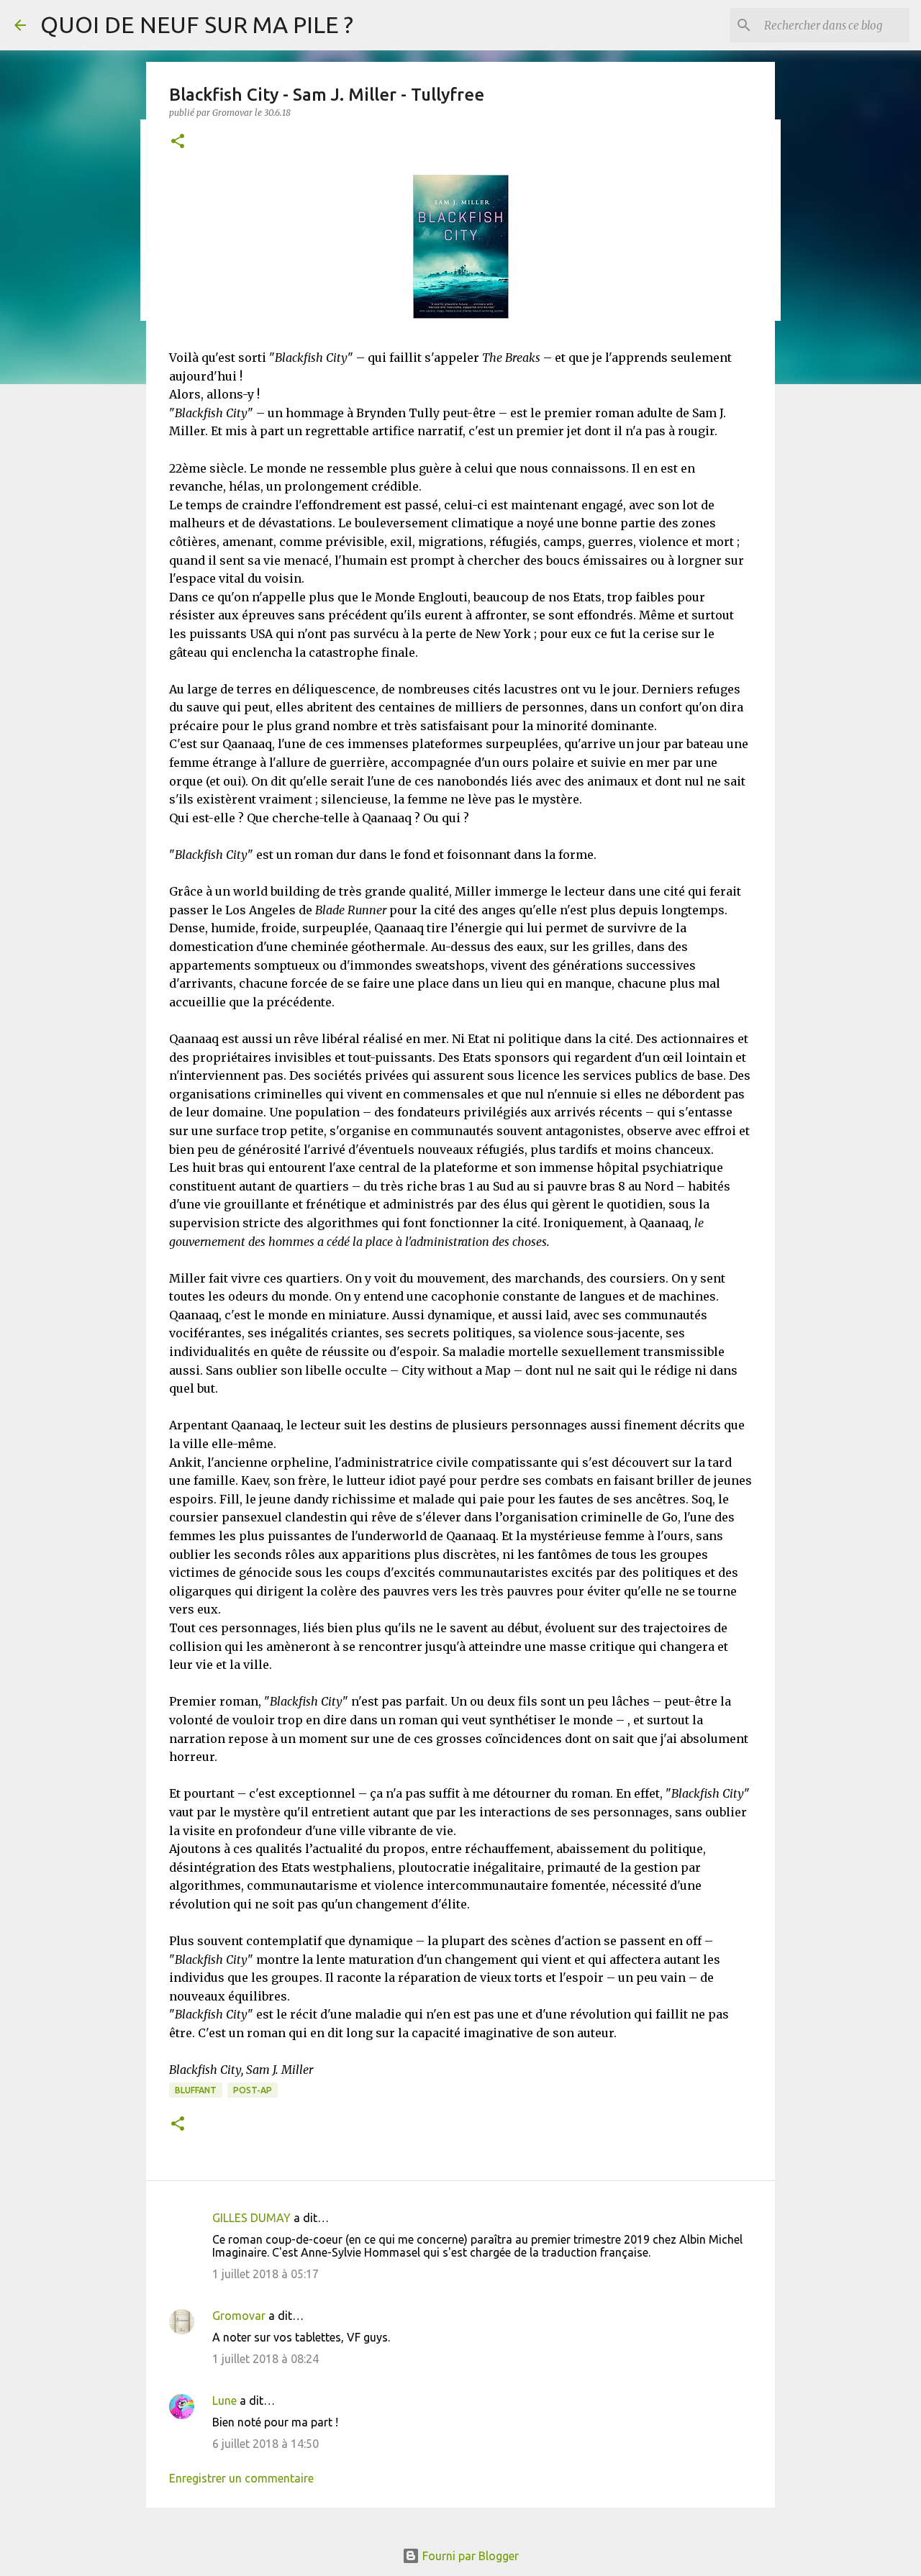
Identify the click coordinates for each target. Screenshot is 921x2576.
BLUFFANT (196, 2090)
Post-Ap (253, 2090)
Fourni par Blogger (469, 2556)
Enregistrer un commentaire (241, 2478)
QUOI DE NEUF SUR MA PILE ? (197, 24)
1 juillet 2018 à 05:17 (266, 2274)
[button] (178, 142)
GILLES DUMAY (251, 2218)
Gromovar (239, 2316)
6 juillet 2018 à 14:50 (266, 2444)
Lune (224, 2400)
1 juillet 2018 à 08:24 (266, 2359)
